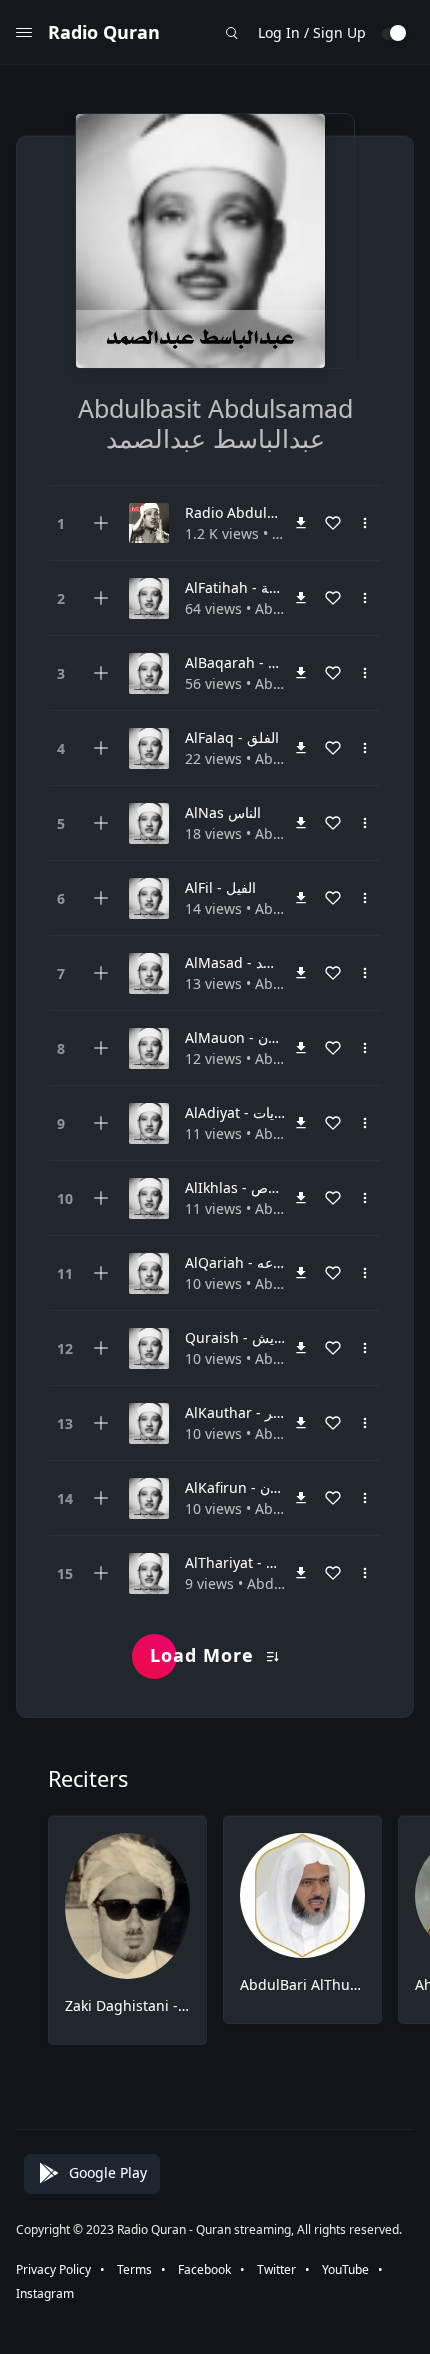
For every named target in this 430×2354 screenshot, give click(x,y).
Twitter (276, 2269)
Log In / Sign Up (312, 32)
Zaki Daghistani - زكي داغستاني (127, 2005)
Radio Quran (104, 32)
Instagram (45, 2293)
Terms (134, 2269)
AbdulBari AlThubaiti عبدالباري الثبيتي (302, 1984)
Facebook (204, 2269)
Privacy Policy (53, 2269)
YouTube (345, 2269)
